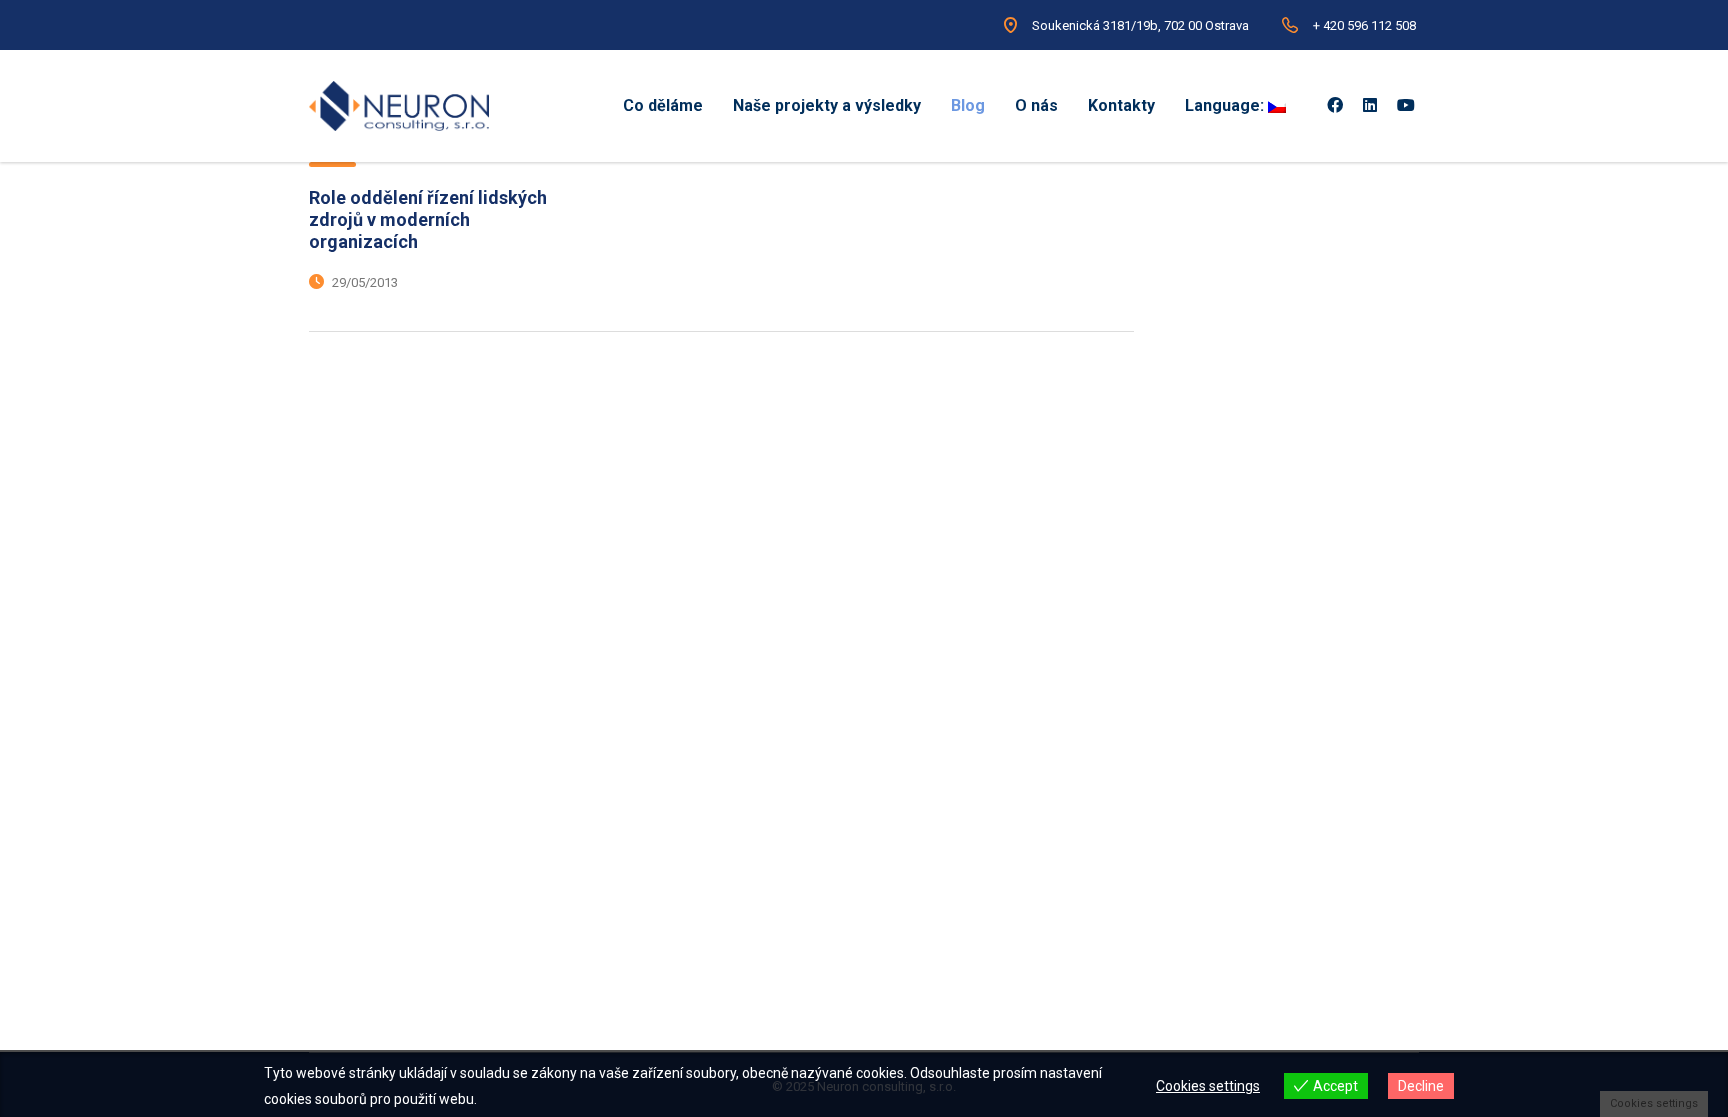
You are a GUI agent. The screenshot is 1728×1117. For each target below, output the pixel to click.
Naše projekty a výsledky (827, 105)
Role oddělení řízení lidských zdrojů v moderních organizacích (428, 219)
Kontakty (1121, 105)
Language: (1226, 105)
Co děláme (663, 105)
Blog (968, 105)
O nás (1036, 105)
